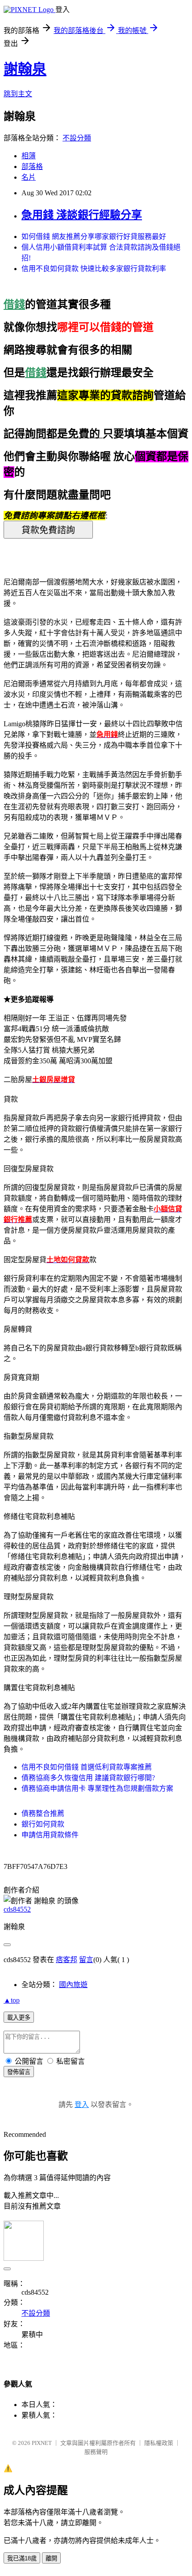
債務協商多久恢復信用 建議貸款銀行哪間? (88, 1778)
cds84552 (17, 1909)
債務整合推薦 (43, 1813)
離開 (51, 2558)
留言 (86, 1960)
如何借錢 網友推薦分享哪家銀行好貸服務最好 (94, 237)
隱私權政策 (159, 2443)
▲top (12, 2000)
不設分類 (77, 138)
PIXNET (42, 2443)
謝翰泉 (25, 69)
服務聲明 (96, 2452)
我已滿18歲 (22, 2558)
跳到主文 (18, 94)
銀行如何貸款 (43, 1824)
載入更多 (19, 2018)
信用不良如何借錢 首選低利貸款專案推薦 (87, 1767)
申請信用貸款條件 (50, 1835)
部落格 (32, 167)
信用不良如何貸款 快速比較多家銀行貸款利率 (94, 269)
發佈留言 (19, 2072)
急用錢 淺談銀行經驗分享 (82, 215)
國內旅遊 (73, 1985)
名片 (29, 177)
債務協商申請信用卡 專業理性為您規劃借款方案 (97, 1788)
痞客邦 (67, 1960)
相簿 (29, 156)
